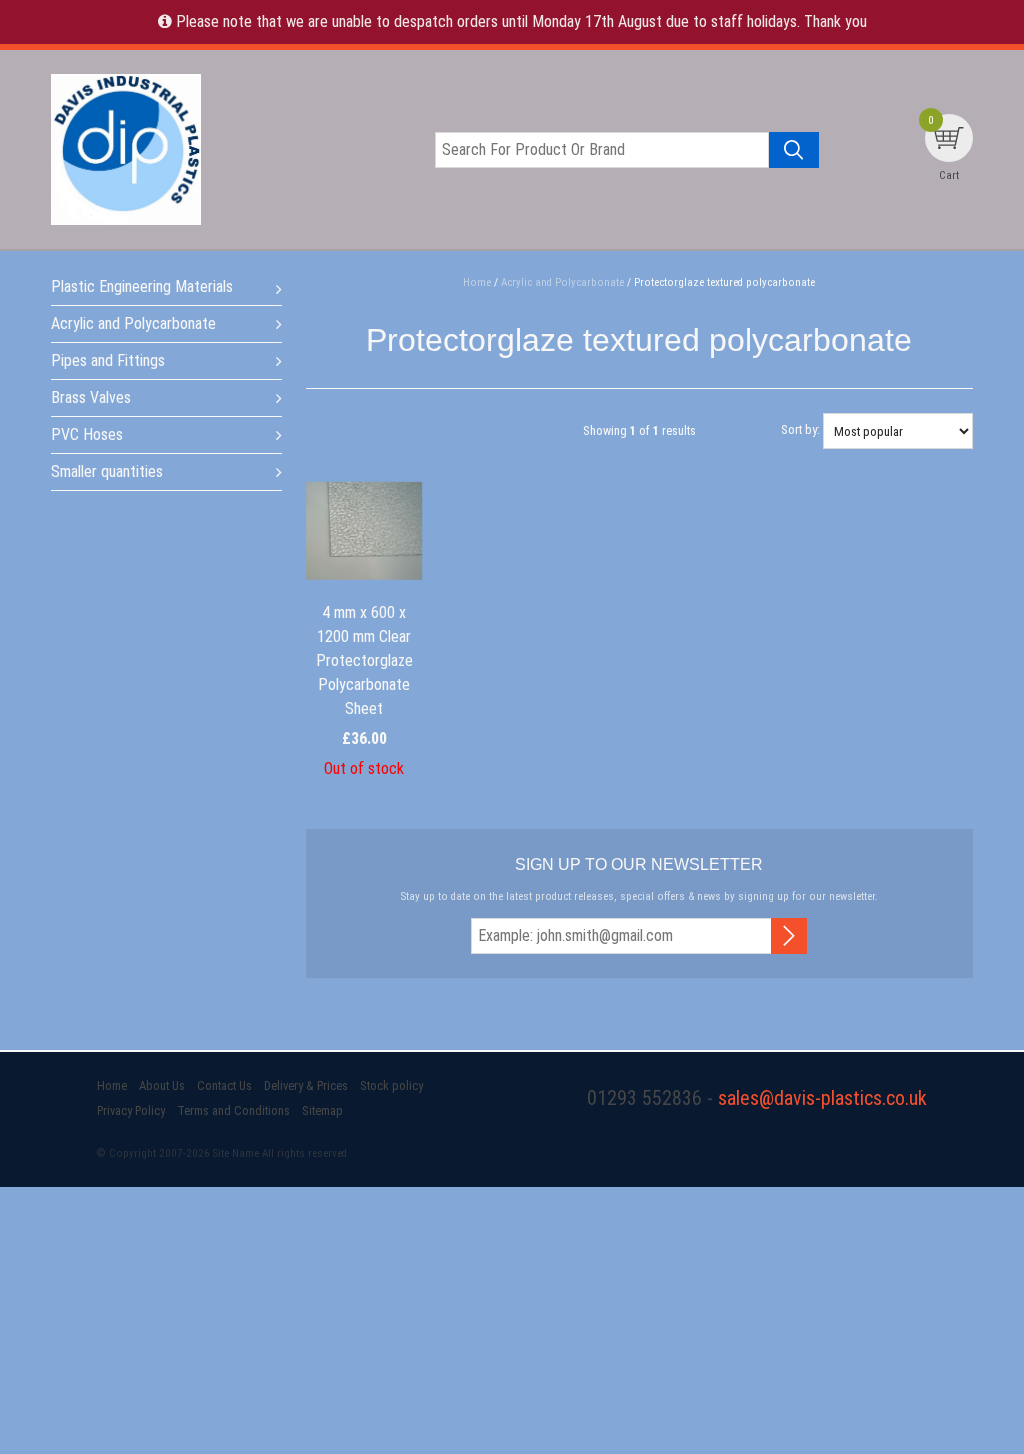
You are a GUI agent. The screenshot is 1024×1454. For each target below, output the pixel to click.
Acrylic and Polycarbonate (133, 323)
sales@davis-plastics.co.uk (822, 1098)
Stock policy (391, 1085)
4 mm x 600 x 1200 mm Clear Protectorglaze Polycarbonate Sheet (364, 660)
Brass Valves (91, 397)
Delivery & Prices (306, 1085)
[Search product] (794, 150)
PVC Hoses (87, 434)
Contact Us (224, 1085)
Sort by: (800, 429)
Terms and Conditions (233, 1110)
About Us (162, 1085)
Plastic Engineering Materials (142, 286)
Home (112, 1085)
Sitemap (322, 1110)
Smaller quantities (107, 471)
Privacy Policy (131, 1110)
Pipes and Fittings (108, 360)
